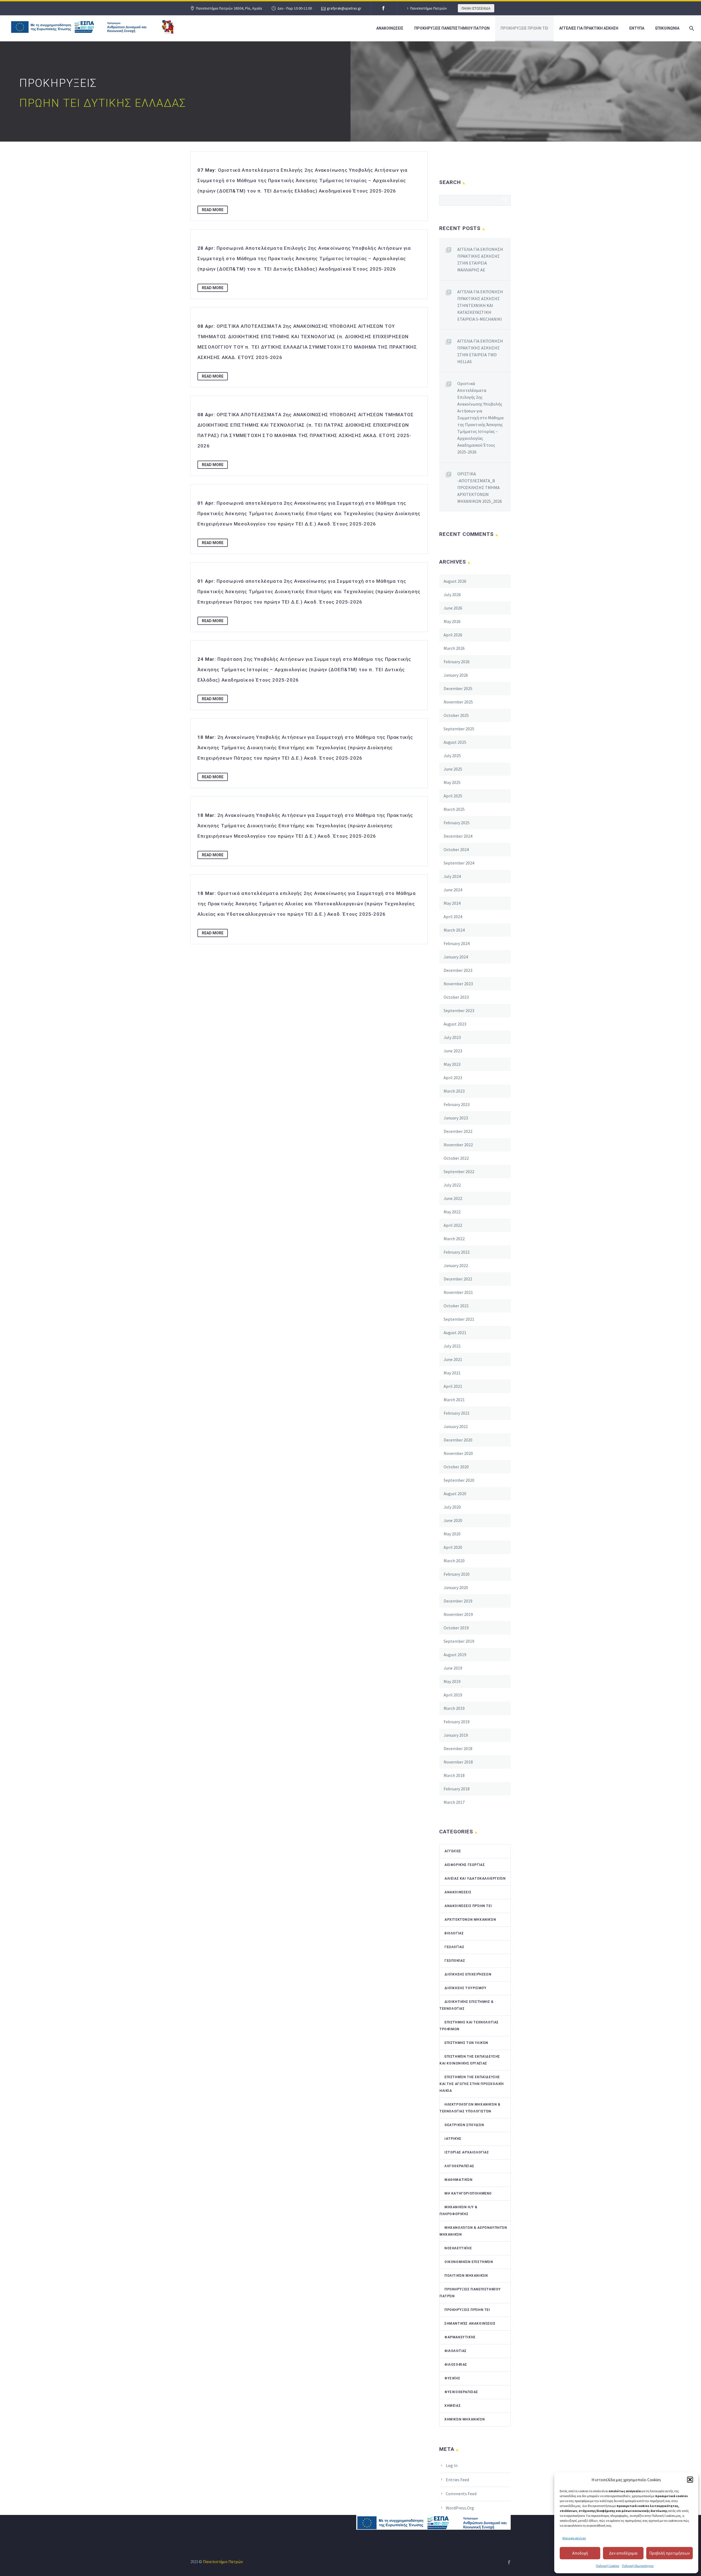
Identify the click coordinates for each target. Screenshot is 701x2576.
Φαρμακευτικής (460, 2337)
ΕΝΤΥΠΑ (637, 28)
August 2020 (455, 1494)
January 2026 (456, 675)
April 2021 (453, 1386)
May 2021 (452, 1373)
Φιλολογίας (456, 2351)
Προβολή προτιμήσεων (670, 2553)
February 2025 (457, 823)
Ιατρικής (453, 2139)
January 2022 (456, 1265)
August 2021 (455, 1332)
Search (505, 200)
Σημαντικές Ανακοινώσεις (470, 2324)
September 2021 (459, 1319)
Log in (452, 2465)
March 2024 (454, 930)
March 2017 (454, 1802)
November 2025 (458, 702)
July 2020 (452, 1507)
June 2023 (453, 1051)
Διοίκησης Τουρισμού (465, 1988)
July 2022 (452, 1185)
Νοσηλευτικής (458, 2248)
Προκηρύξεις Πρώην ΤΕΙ (467, 2310)
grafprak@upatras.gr (344, 8)
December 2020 (458, 1440)
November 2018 (458, 1762)
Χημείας (453, 2406)
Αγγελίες (453, 1851)
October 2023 (456, 997)
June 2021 (453, 1359)
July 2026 (452, 595)
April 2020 (453, 1547)
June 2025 (453, 769)
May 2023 (452, 1064)
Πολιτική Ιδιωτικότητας (638, 2566)
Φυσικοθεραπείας (461, 2392)
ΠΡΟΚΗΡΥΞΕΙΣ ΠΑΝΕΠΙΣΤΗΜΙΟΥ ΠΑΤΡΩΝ (452, 28)
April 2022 (453, 1225)
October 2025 (456, 715)
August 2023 (455, 1024)
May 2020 (452, 1534)
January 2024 (456, 957)
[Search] (691, 28)
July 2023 (452, 1037)
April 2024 (453, 917)
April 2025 (453, 796)
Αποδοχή (580, 2553)
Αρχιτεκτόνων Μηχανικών (470, 1920)
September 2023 (459, 1010)
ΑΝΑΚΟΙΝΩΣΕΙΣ (390, 28)
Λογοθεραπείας (459, 2166)
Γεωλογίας (454, 1947)
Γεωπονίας (455, 1961)
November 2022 (458, 1145)
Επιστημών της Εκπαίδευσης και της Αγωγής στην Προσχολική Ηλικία (472, 2084)
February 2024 (457, 943)
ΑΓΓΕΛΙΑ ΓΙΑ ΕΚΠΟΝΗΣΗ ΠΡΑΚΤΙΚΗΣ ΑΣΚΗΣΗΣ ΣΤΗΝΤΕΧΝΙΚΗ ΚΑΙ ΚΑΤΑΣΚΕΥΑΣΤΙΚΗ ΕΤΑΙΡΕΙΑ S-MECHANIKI (480, 305)
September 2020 (459, 1480)
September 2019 (459, 1641)
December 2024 (458, 836)
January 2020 (456, 1587)
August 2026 (455, 581)
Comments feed (461, 2494)
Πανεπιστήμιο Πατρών (429, 8)
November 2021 (458, 1292)
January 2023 (456, 1118)
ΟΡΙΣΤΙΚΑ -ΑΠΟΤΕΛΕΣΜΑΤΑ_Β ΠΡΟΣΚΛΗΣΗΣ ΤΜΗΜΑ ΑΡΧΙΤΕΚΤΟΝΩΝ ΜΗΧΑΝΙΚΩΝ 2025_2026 (480, 487)
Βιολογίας (454, 1933)
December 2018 (458, 1748)
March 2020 (454, 1561)
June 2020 (453, 1520)
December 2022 (458, 1131)
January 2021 (456, 1426)
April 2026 (453, 635)
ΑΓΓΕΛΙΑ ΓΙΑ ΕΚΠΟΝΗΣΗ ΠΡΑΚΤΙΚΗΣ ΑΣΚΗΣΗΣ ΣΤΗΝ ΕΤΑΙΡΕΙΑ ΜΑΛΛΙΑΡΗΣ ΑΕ (480, 259)
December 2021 (458, 1279)
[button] (690, 2480)
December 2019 (458, 1601)
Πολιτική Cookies (607, 2566)
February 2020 (457, 1574)
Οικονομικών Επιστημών (469, 2262)
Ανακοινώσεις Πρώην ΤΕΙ (468, 1906)
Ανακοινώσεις (458, 1892)
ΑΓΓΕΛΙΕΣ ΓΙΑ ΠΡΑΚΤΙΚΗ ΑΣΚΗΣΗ (589, 28)
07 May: (302, 180)
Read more (213, 210)
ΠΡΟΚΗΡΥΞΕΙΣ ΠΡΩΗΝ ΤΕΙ (524, 28)
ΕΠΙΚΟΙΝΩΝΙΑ (667, 28)
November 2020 (458, 1453)
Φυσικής (452, 2378)
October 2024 (456, 849)
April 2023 (453, 1078)
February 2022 (457, 1252)
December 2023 (458, 970)
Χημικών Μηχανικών (465, 2419)
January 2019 (456, 1735)
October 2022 (456, 1158)
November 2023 (458, 984)
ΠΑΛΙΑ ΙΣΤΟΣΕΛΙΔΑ (476, 8)
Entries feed (457, 2480)
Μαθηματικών (459, 2180)
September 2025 (459, 729)
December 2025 (458, 688)
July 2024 (452, 876)
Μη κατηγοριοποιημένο (468, 2193)
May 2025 (452, 782)
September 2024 (459, 863)
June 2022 (453, 1198)
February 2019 (457, 1722)
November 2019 (458, 1614)
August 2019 (455, 1655)
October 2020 (456, 1467)
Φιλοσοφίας (456, 2365)
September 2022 (459, 1171)
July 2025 (452, 756)
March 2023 (454, 1091)
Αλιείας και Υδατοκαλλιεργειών (475, 1879)
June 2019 (453, 1668)
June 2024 (453, 890)
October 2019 (456, 1628)
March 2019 (454, 1708)
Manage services (574, 2538)
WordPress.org (460, 2508)
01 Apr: (309, 513)
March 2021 (454, 1400)
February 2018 (457, 1789)
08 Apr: (307, 342)
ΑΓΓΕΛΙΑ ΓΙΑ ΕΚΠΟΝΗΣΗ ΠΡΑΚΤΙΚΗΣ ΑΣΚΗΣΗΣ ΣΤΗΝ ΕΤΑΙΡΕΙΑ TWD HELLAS (480, 351)
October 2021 (456, 1306)
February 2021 (457, 1413)
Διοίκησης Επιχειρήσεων (468, 1974)
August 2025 (455, 742)
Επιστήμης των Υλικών (466, 2043)
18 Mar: (305, 748)
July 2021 (452, 1346)
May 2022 (452, 1212)
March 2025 (454, 809)
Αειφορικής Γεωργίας (465, 1865)
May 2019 (452, 1681)
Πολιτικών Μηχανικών (466, 2276)
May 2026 (452, 621)
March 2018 (454, 1775)
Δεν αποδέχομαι (623, 2553)
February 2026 (457, 662)
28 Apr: (304, 259)
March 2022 (454, 1239)
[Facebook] (383, 8)
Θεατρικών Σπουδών (464, 2125)
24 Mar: (304, 670)
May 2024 (452, 903)
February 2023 (457, 1104)
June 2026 (453, 608)
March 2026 (454, 648)
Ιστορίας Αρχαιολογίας (467, 2152)
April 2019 (453, 1695)
